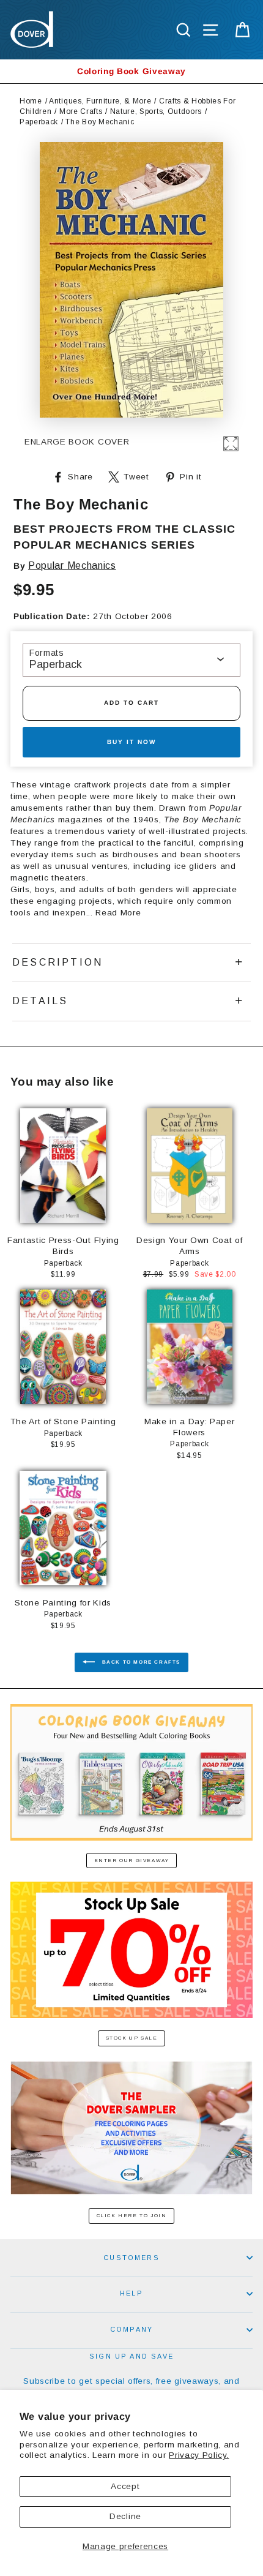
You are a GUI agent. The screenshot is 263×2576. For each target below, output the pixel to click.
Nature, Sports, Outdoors (156, 111)
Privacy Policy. (199, 2455)
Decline (125, 2516)
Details (40, 1001)
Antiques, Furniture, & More (100, 101)
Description (57, 962)
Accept (125, 2486)
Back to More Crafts (140, 1662)
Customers (131, 2258)
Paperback (39, 122)
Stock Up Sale (132, 2038)
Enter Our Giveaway (132, 1861)
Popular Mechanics (72, 565)
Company (131, 2329)
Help (131, 2293)
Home (31, 101)
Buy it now (131, 742)
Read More (118, 913)
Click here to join (132, 2216)
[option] (131, 71)
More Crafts (81, 111)
